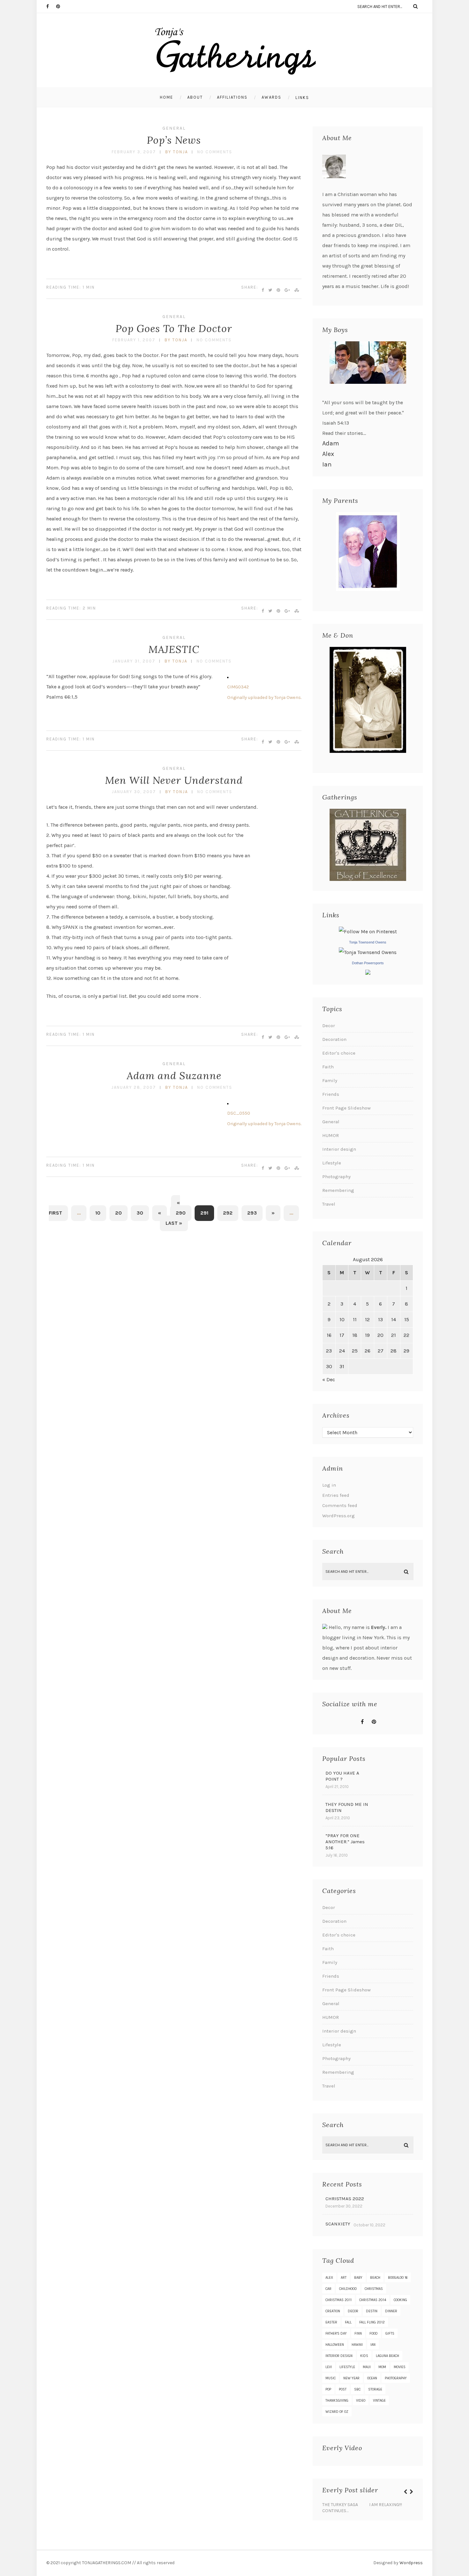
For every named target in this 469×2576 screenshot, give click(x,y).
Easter (331, 2322)
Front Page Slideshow (346, 1108)
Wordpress (411, 2563)
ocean (372, 2378)
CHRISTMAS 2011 (339, 2300)
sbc (357, 2389)
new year (351, 2378)
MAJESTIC (174, 649)
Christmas (374, 2289)
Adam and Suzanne (174, 1076)
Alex (328, 454)
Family (330, 1080)
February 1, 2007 (134, 340)
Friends (331, 1094)
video (361, 2401)
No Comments (215, 152)
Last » (174, 1223)
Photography (336, 1177)
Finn (358, 2334)
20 (119, 1213)
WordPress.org (339, 1516)
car (328, 2289)
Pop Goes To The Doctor (174, 328)
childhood (348, 2289)
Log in (329, 1485)
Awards (272, 97)
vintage (379, 2401)
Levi (329, 2367)
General (174, 128)
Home (167, 97)
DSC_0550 (239, 1113)
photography (396, 2378)
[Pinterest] (61, 6)
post (343, 2389)
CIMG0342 (238, 687)
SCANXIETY (338, 2224)
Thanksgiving (337, 2401)
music (331, 2378)
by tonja (177, 152)
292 (228, 1213)
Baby (358, 2278)
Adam (331, 443)
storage (375, 2389)
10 (98, 1213)
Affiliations (232, 97)
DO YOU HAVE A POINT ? (342, 1776)
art (344, 2278)
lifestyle (347, 2367)
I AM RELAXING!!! (386, 2505)
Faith (328, 1067)
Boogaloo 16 (398, 2278)
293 (252, 1213)
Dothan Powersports (368, 963)
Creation (333, 2311)
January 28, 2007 (134, 1087)
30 (140, 1213)
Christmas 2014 (373, 2300)
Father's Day (336, 2334)
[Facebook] (51, 6)
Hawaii (357, 2345)
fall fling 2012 (372, 2322)
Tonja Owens (288, 697)
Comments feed (340, 1505)
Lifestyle (332, 1163)
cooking (400, 2300)
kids (364, 2356)
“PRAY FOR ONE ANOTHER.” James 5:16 (345, 1842)
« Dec (329, 1379)
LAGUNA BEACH (387, 2356)
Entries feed (336, 1495)
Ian (327, 464)
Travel (329, 1204)
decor (353, 2311)
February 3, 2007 (134, 152)
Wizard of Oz (337, 2412)
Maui (367, 2367)
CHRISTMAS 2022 (345, 2199)
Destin (372, 2311)
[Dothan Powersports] (368, 973)
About (195, 97)
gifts (390, 2334)
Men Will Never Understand (174, 780)
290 (181, 1213)
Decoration (334, 1039)
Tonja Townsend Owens (368, 942)
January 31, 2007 (134, 661)
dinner (391, 2311)
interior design (339, 2356)
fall (348, 2322)
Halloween (335, 2345)
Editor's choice (339, 1053)
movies (400, 2367)
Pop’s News (174, 140)
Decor (329, 1026)
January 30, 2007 (134, 792)
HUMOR (331, 1135)
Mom (382, 2367)
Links (302, 98)
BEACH (375, 2278)
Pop (328, 2389)
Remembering (338, 1190)
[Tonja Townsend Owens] (368, 952)
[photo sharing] (228, 676)
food (374, 2334)
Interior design (339, 1149)
